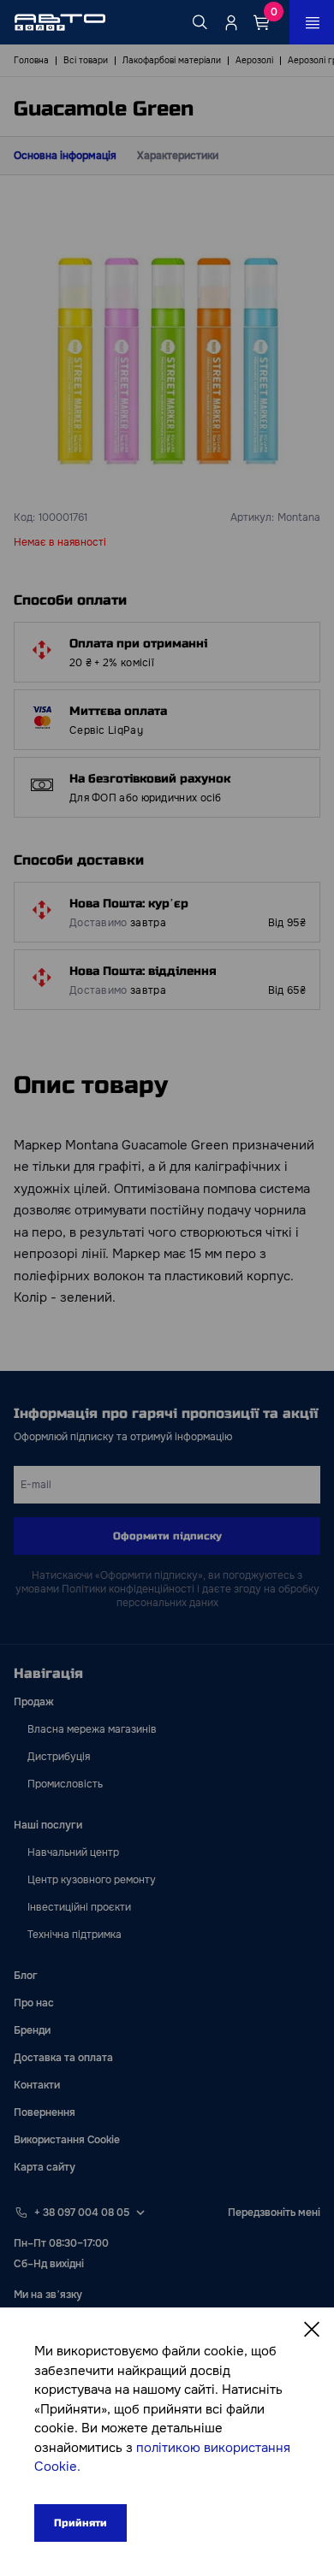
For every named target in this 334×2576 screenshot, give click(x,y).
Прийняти (81, 2523)
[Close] (312, 2330)
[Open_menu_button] (312, 22)
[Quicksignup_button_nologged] (231, 22)
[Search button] (200, 22)
